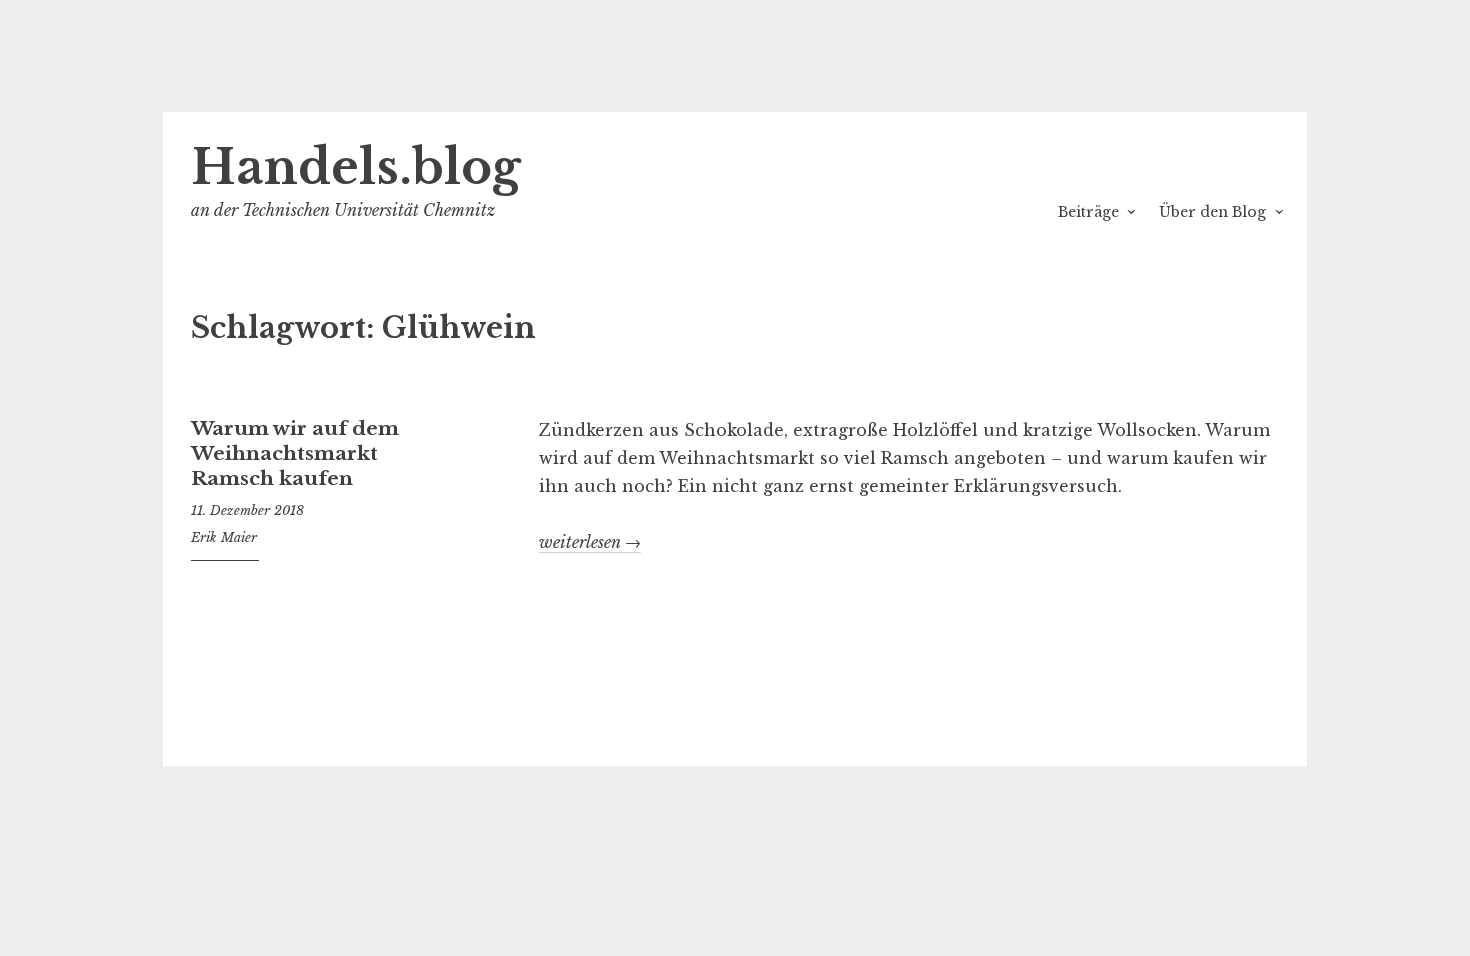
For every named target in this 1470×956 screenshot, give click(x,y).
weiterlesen (590, 542)
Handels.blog (356, 167)
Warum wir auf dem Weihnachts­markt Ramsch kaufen (295, 453)
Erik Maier (224, 537)
